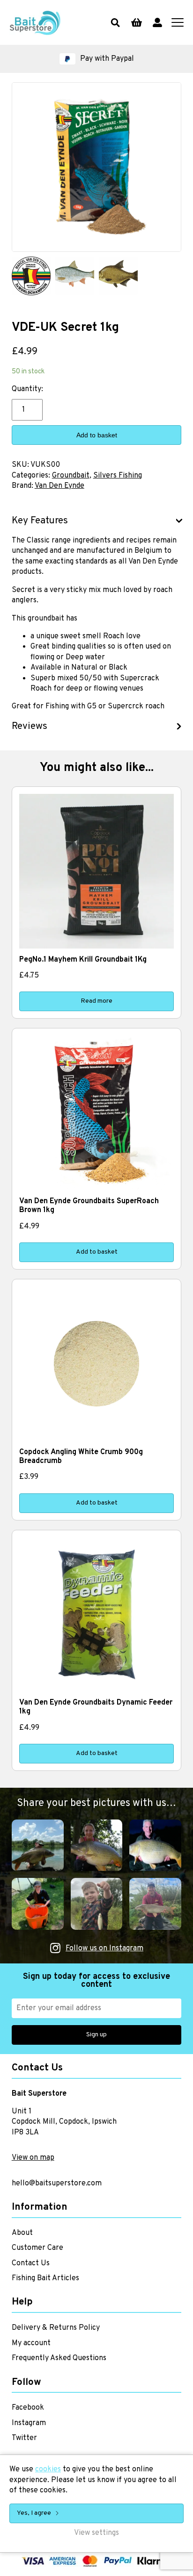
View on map (33, 2158)
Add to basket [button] (97, 1252)
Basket (136, 22)
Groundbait (71, 476)
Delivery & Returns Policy (56, 2328)
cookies (48, 2469)
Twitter (24, 2438)
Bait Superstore (35, 22)
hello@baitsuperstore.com (57, 2184)
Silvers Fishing (118, 476)
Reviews (30, 727)
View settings (96, 2533)
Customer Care (37, 2248)
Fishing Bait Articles (45, 2278)
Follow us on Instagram (104, 1948)
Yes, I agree (34, 2513)
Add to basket (97, 435)
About (22, 2233)
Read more (96, 1001)
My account (157, 22)
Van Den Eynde (59, 486)
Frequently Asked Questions (59, 2358)
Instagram (29, 2423)
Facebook (28, 2408)
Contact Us (31, 2263)
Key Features (40, 521)
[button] (96, 59)
